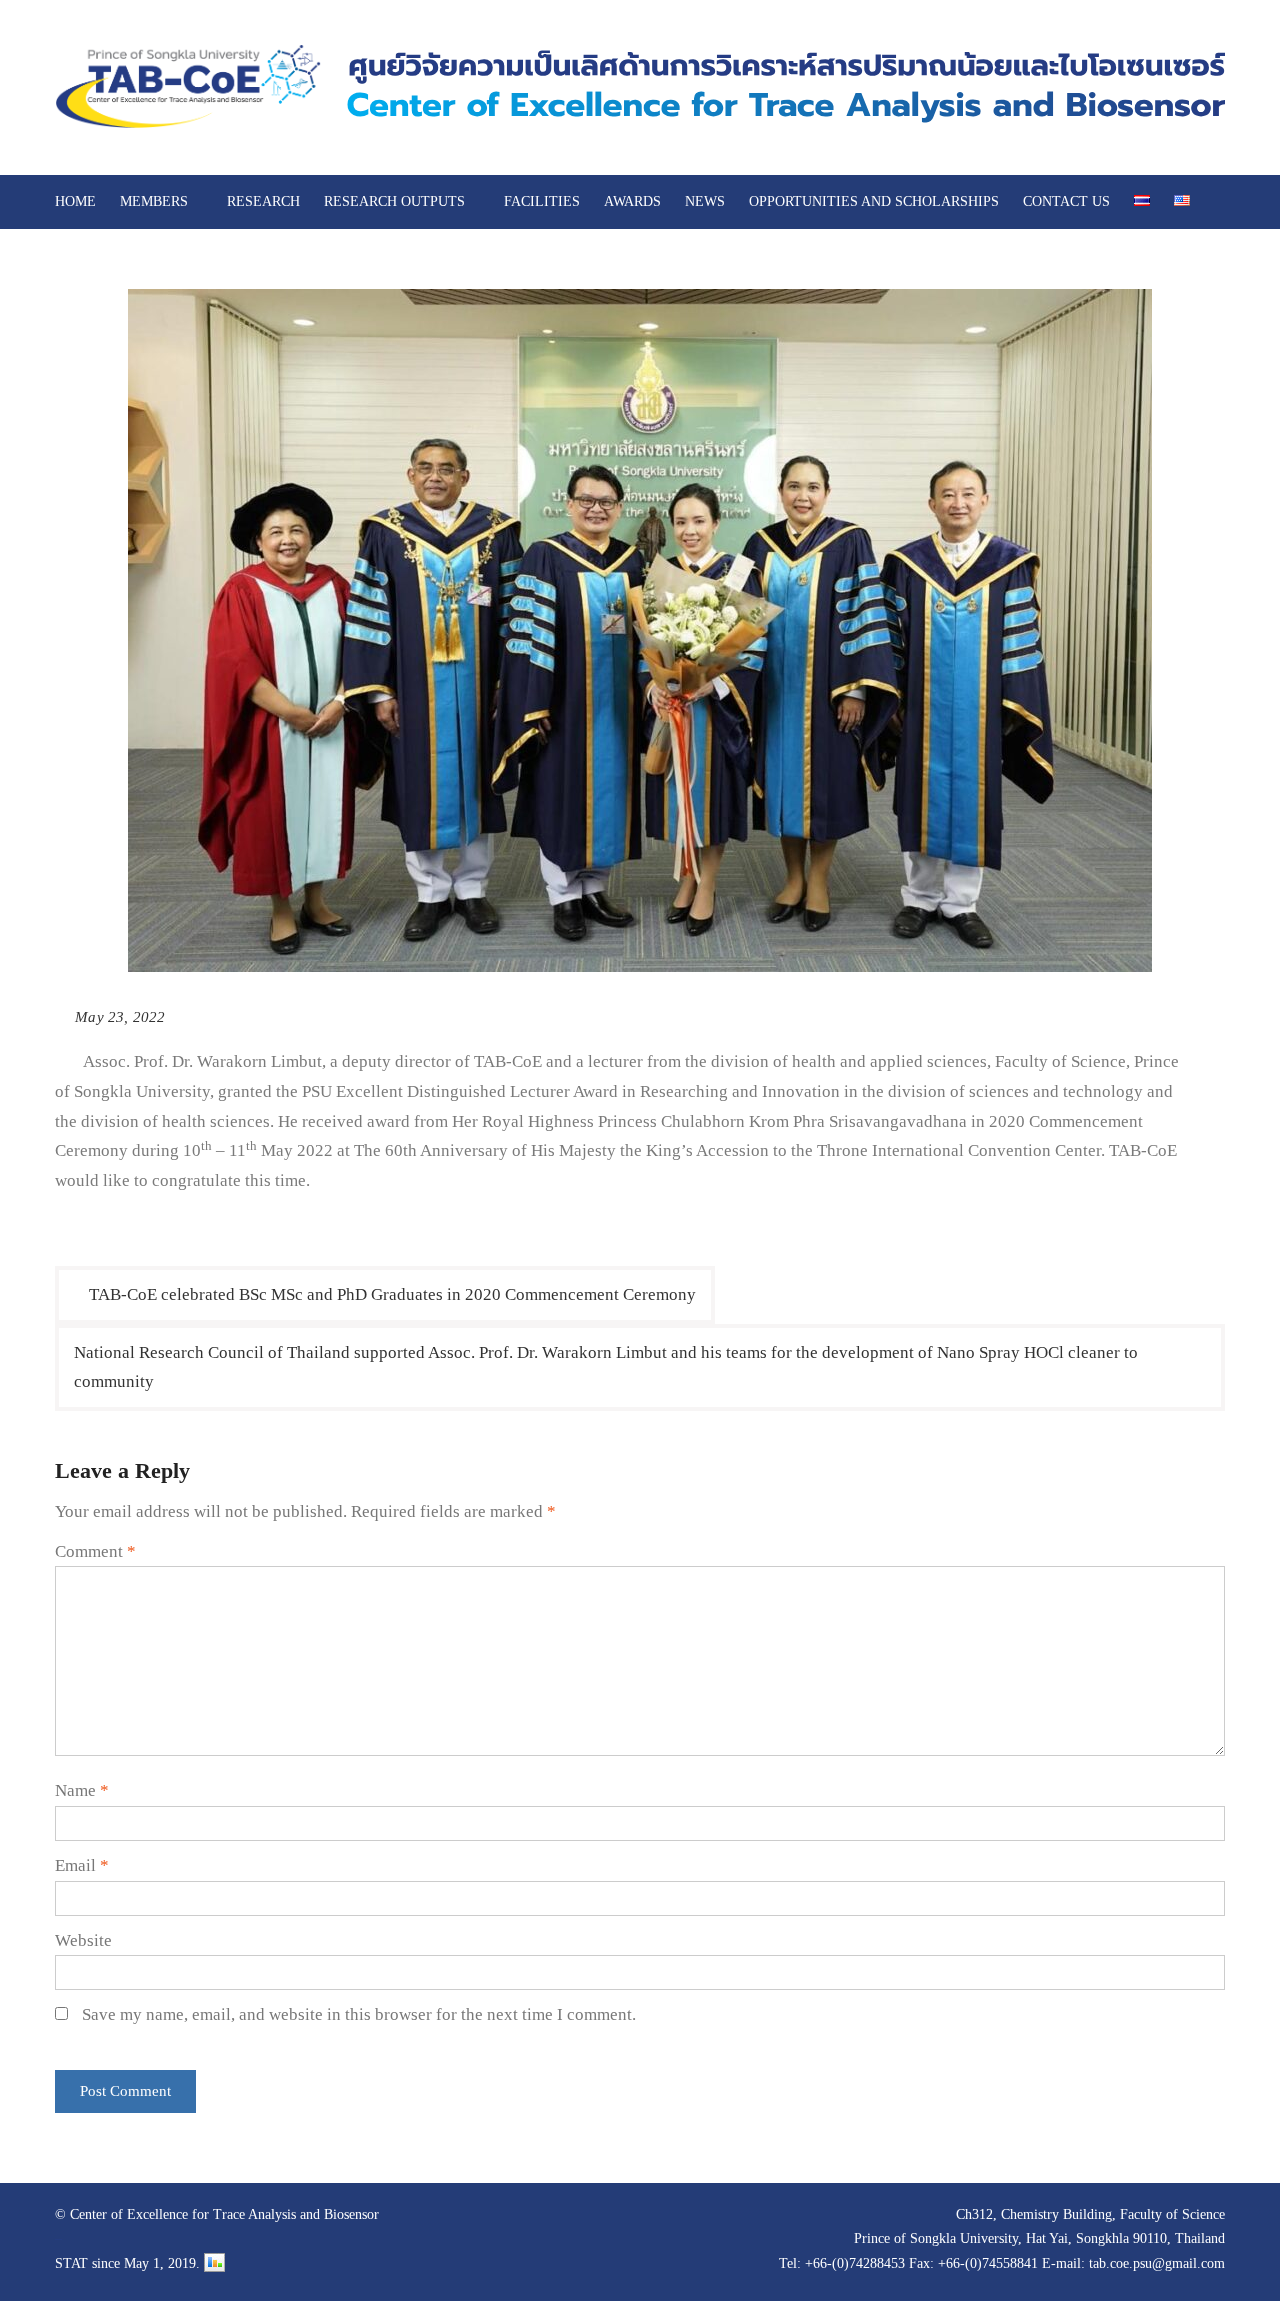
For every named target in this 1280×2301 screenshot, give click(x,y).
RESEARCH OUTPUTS (394, 201)
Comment (95, 1551)
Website (83, 1940)
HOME (75, 201)
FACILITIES (542, 201)
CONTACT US (1066, 201)
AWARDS (632, 201)
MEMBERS (154, 201)
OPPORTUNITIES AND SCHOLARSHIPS (874, 201)
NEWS (705, 201)
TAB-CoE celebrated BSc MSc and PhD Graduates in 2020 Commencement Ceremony (392, 1294)
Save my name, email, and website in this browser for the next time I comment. (359, 2014)
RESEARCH (263, 201)
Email (82, 1865)
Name (82, 1790)
